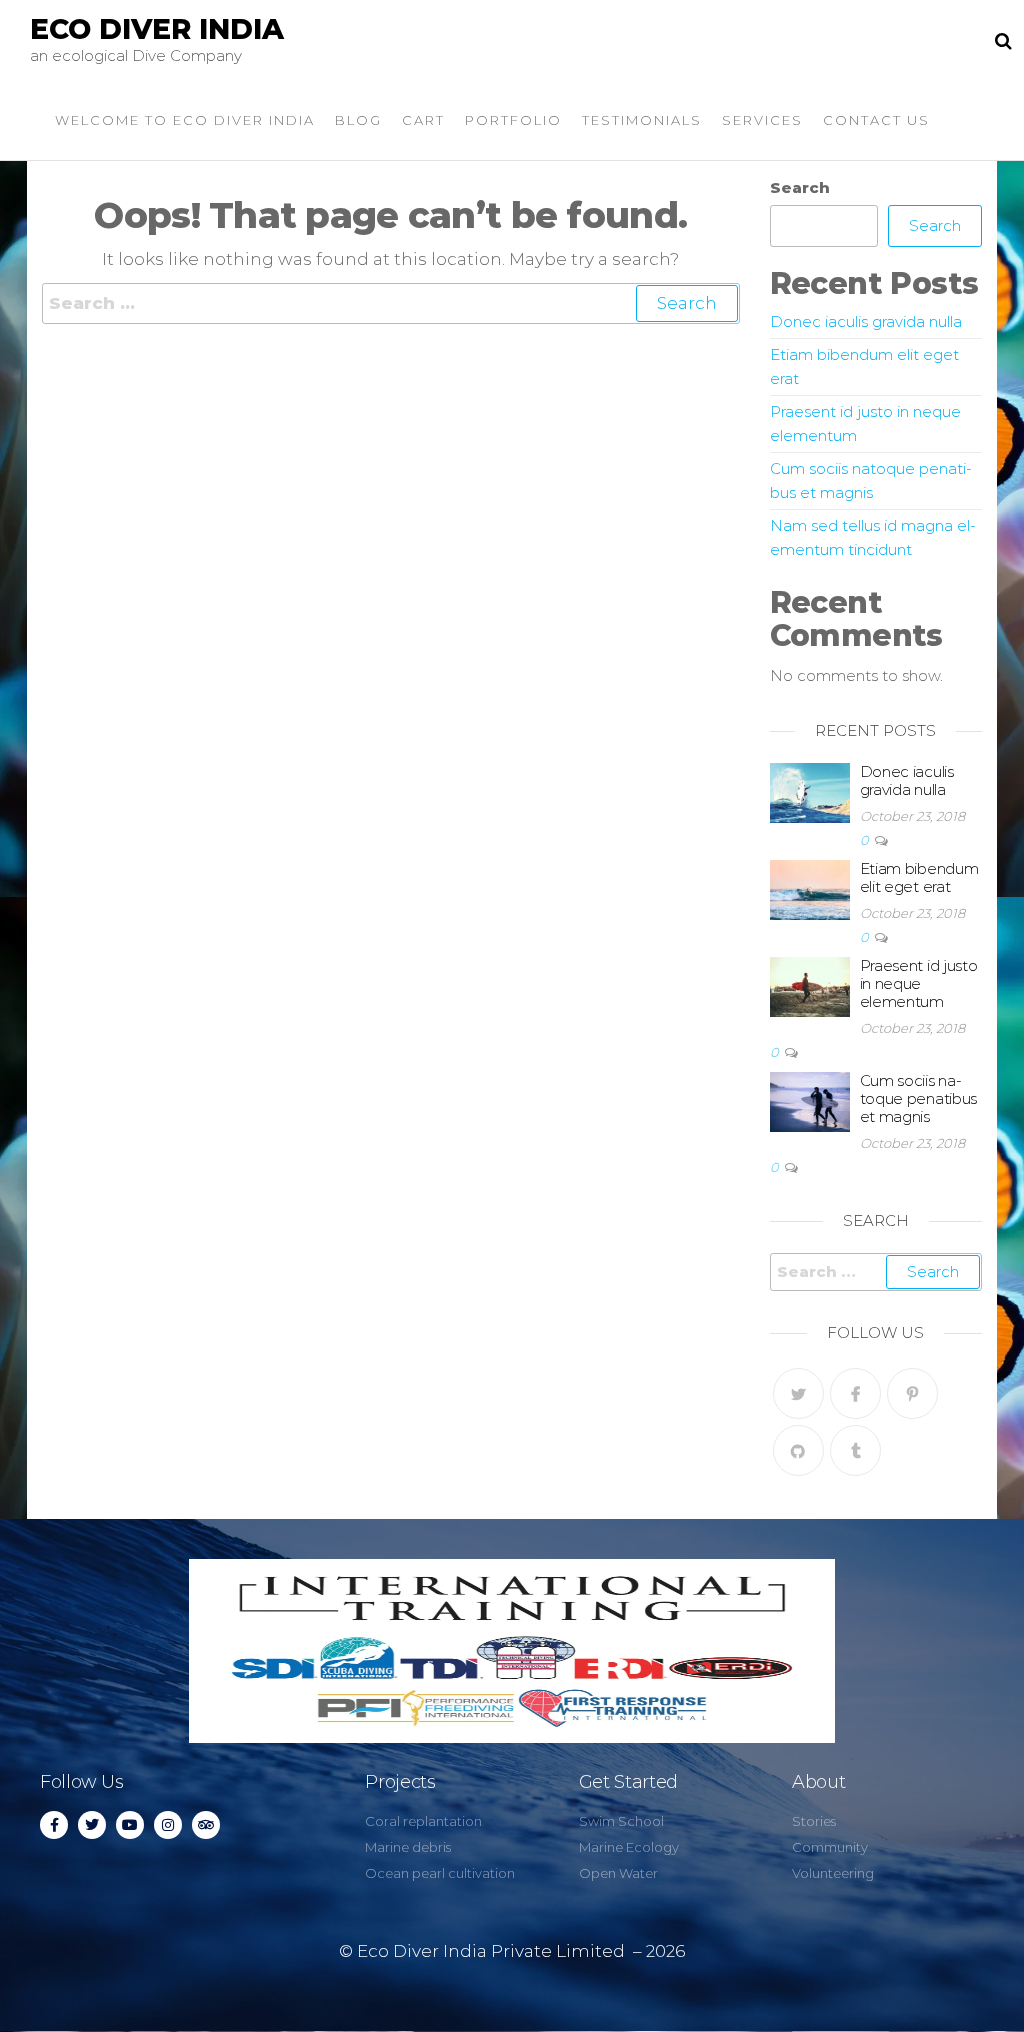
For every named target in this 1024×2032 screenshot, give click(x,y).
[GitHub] (798, 1450)
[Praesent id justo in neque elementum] (810, 985)
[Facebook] (855, 1393)
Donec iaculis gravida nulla (866, 321)
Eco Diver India (157, 29)
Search (800, 187)
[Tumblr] (855, 1450)
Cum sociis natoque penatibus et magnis (919, 1098)
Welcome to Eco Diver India (185, 120)
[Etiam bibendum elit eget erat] (810, 888)
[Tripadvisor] (206, 1825)
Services (762, 120)
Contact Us (876, 120)
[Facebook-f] (54, 1825)
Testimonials (642, 120)
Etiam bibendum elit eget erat (919, 877)
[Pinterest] (912, 1393)
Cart (423, 120)
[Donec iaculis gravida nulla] (810, 791)
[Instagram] (168, 1825)
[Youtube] (130, 1825)
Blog (358, 120)
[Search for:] (391, 303)
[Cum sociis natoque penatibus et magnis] (810, 1100)
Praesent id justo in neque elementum (919, 983)
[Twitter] (798, 1393)
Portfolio (513, 120)
